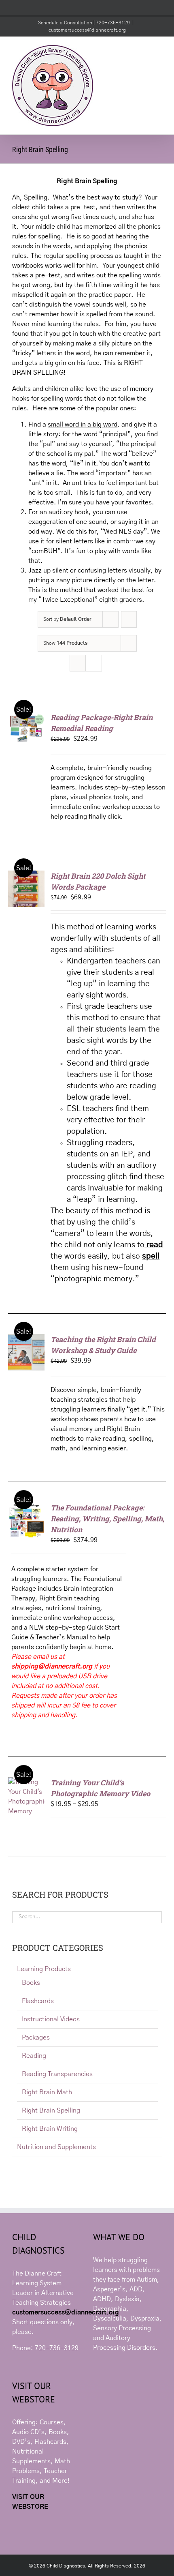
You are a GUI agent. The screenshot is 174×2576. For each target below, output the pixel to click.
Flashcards (38, 2001)
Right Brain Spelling (51, 2111)
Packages (36, 2038)
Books (31, 1983)
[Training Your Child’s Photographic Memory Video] (26, 1782)
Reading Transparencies (57, 2074)
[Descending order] (129, 619)
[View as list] (94, 663)
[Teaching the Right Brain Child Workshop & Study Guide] (26, 1339)
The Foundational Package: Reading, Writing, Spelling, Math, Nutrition (107, 1519)
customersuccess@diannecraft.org (87, 30)
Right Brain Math (47, 2092)
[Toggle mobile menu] (159, 49)
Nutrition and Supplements (56, 2147)
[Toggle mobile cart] (144, 49)
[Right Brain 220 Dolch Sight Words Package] (26, 875)
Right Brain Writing (50, 2129)
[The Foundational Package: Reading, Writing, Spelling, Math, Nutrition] (26, 1507)
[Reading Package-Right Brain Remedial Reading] (26, 717)
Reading (34, 2056)
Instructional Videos (51, 2019)
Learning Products (44, 1969)
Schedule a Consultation (66, 23)
